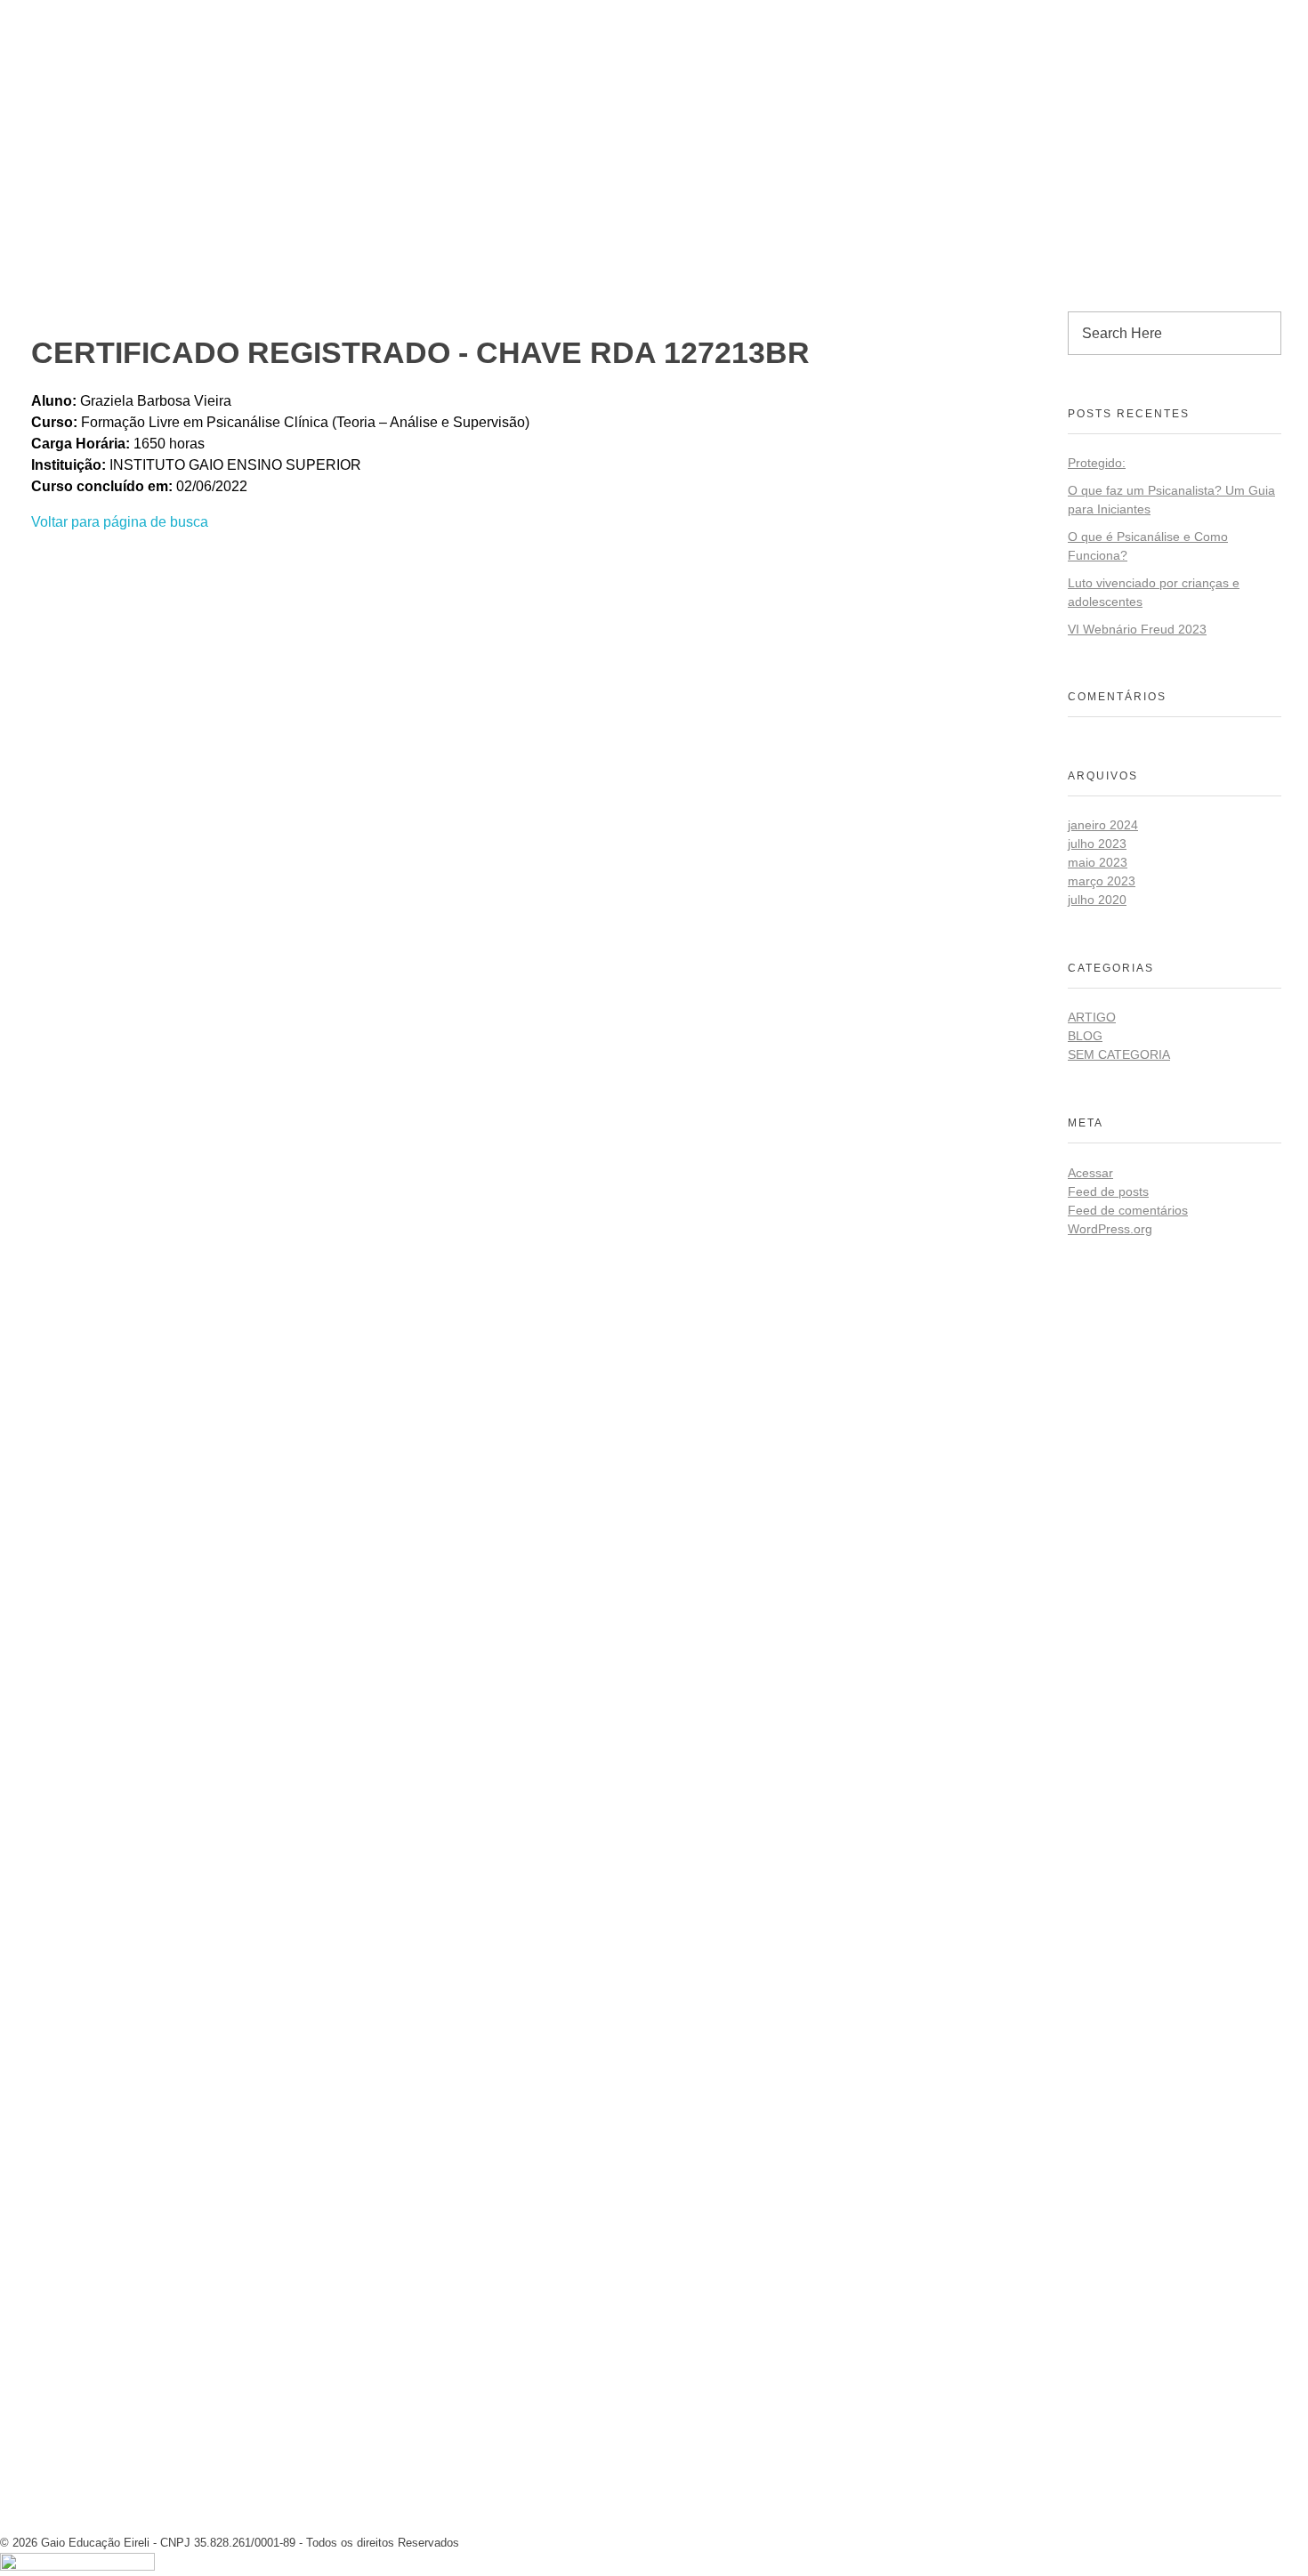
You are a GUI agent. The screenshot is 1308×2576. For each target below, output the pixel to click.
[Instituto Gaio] (89, 15)
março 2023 (1102, 881)
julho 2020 (1097, 900)
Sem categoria (1119, 1054)
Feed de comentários (1128, 1210)
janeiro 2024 (1103, 825)
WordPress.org (1110, 1229)
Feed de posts (1108, 1191)
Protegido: (1097, 463)
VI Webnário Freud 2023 (1137, 629)
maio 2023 (1098, 862)
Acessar (1090, 1173)
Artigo (1092, 1017)
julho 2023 (1097, 844)
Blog (1085, 1036)
